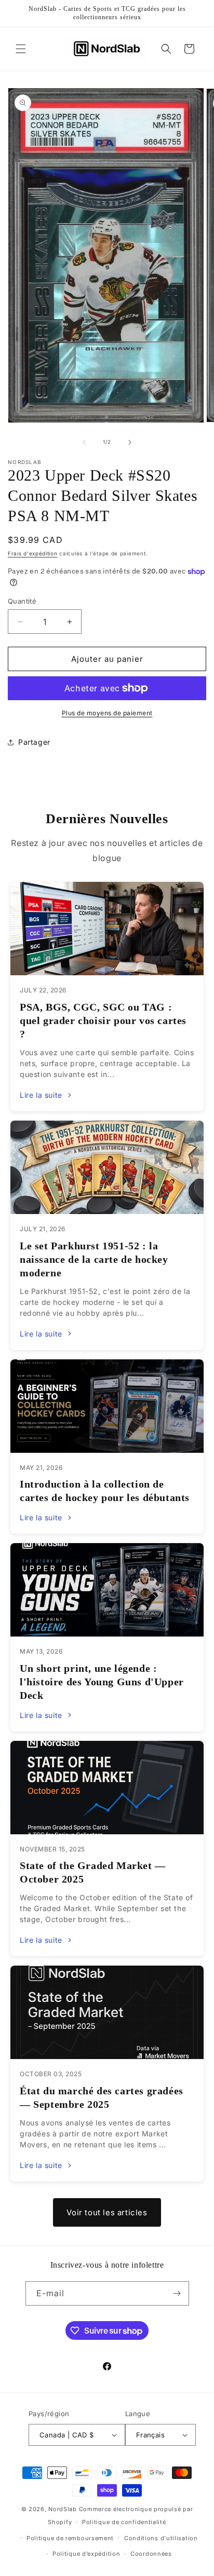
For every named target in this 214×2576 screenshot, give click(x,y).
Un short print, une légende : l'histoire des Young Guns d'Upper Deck (102, 1682)
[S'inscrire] (177, 2293)
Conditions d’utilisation (161, 2538)
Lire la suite (41, 1095)
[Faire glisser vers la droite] (130, 442)
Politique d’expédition (86, 2554)
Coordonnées (151, 2554)
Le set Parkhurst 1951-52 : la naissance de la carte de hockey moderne (94, 1259)
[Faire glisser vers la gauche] (84, 442)
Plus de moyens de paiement (107, 713)
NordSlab (63, 2509)
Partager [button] (34, 742)
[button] (21, 49)
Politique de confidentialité (124, 2522)
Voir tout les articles (107, 2212)
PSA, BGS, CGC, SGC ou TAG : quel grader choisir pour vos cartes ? (103, 1020)
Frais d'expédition (33, 553)
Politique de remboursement (70, 2538)
